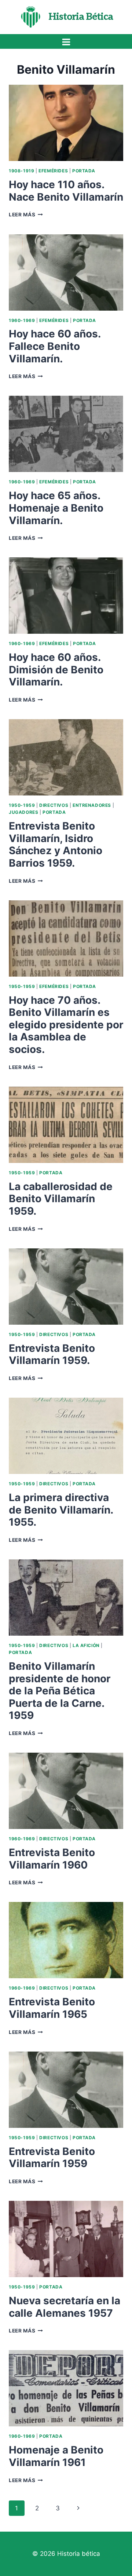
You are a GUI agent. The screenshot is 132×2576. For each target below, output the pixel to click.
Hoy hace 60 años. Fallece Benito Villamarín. (55, 346)
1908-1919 (21, 171)
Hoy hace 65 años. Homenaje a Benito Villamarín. (56, 508)
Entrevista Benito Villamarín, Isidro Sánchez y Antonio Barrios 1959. (56, 844)
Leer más (26, 215)
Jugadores (23, 812)
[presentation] (66, 123)
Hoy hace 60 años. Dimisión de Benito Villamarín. (56, 669)
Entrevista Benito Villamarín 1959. (52, 1354)
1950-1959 (22, 805)
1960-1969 (22, 320)
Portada (84, 171)
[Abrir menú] (66, 42)
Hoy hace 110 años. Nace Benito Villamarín (66, 191)
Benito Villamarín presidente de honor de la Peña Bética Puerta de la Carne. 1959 (60, 1691)
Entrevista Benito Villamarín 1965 (52, 2008)
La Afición (86, 1645)
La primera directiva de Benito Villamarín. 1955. (61, 1510)
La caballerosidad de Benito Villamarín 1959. (61, 1199)
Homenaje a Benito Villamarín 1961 (56, 2456)
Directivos (54, 805)
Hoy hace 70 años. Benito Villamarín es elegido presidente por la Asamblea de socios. (66, 1025)
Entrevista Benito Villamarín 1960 (52, 1859)
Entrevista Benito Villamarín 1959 (52, 2158)
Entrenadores (92, 805)
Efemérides (53, 171)
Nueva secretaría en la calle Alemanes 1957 (65, 2307)
